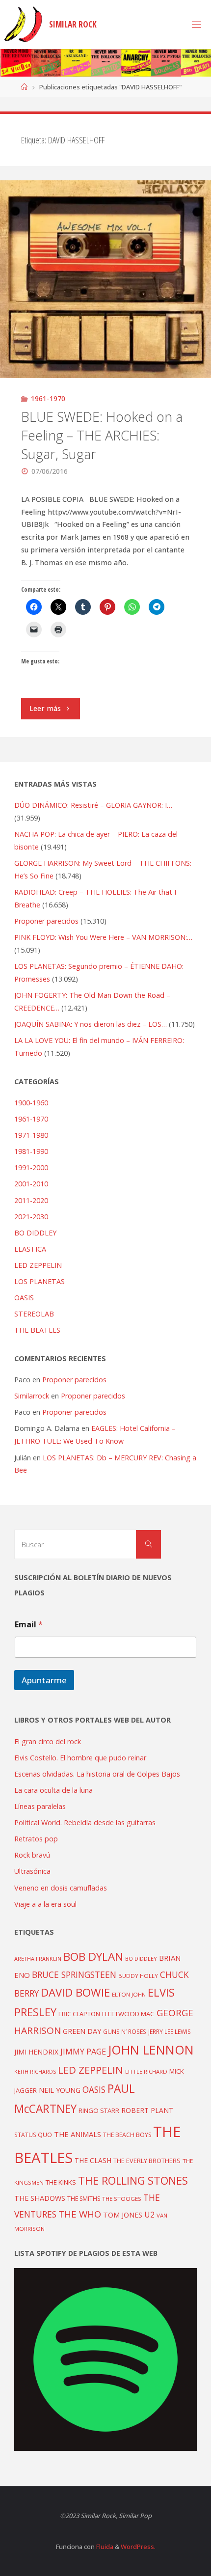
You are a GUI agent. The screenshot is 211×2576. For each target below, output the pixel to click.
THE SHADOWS (40, 2198)
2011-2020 (31, 1200)
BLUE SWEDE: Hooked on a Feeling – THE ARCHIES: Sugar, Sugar (102, 435)
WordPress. (138, 2547)
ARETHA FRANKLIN (38, 1959)
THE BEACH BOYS (127, 2135)
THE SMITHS (84, 2199)
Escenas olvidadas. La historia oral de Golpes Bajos (97, 1774)
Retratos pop (36, 1839)
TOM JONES (123, 2215)
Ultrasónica (32, 1871)
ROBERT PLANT (147, 2110)
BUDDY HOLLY (138, 1976)
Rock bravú (32, 1855)
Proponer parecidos (74, 1380)
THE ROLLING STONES (133, 2180)
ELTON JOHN (129, 1994)
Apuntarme (44, 1680)
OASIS (24, 1298)
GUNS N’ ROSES (125, 2031)
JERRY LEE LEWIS (170, 2031)
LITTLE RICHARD (146, 2071)
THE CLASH (93, 2160)
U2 (149, 2215)
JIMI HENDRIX (36, 2052)
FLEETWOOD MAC (128, 2014)
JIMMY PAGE (83, 2052)
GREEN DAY (82, 2031)
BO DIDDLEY (35, 1233)
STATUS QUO (33, 2135)
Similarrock (32, 1396)
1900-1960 (31, 1103)
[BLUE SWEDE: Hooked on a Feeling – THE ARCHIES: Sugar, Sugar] (105, 279)
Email (29, 1625)
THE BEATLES (37, 1330)
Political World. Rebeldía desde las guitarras (85, 1822)
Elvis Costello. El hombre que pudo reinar (80, 1758)
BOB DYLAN (93, 1957)
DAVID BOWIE (75, 1992)
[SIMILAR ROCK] (23, 24)
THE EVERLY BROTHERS (147, 2161)
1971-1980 (31, 1135)
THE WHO (80, 2214)
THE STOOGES (122, 2199)
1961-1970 (48, 398)
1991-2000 (31, 1167)
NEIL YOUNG (60, 2090)
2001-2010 (31, 1184)
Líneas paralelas (40, 1806)
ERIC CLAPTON (79, 2014)
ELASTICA (30, 1249)
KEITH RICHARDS (35, 2072)
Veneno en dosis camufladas (61, 1888)
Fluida (104, 2547)
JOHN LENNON (151, 2050)
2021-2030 (31, 1217)
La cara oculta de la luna (53, 1790)
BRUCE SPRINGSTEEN (74, 1974)
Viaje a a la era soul (45, 1904)
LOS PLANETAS (40, 1281)
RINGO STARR (99, 2110)
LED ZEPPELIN (38, 1265)
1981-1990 (31, 1151)
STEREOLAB (34, 1314)
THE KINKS (61, 2182)
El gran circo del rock (48, 1741)
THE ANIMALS (78, 2134)
